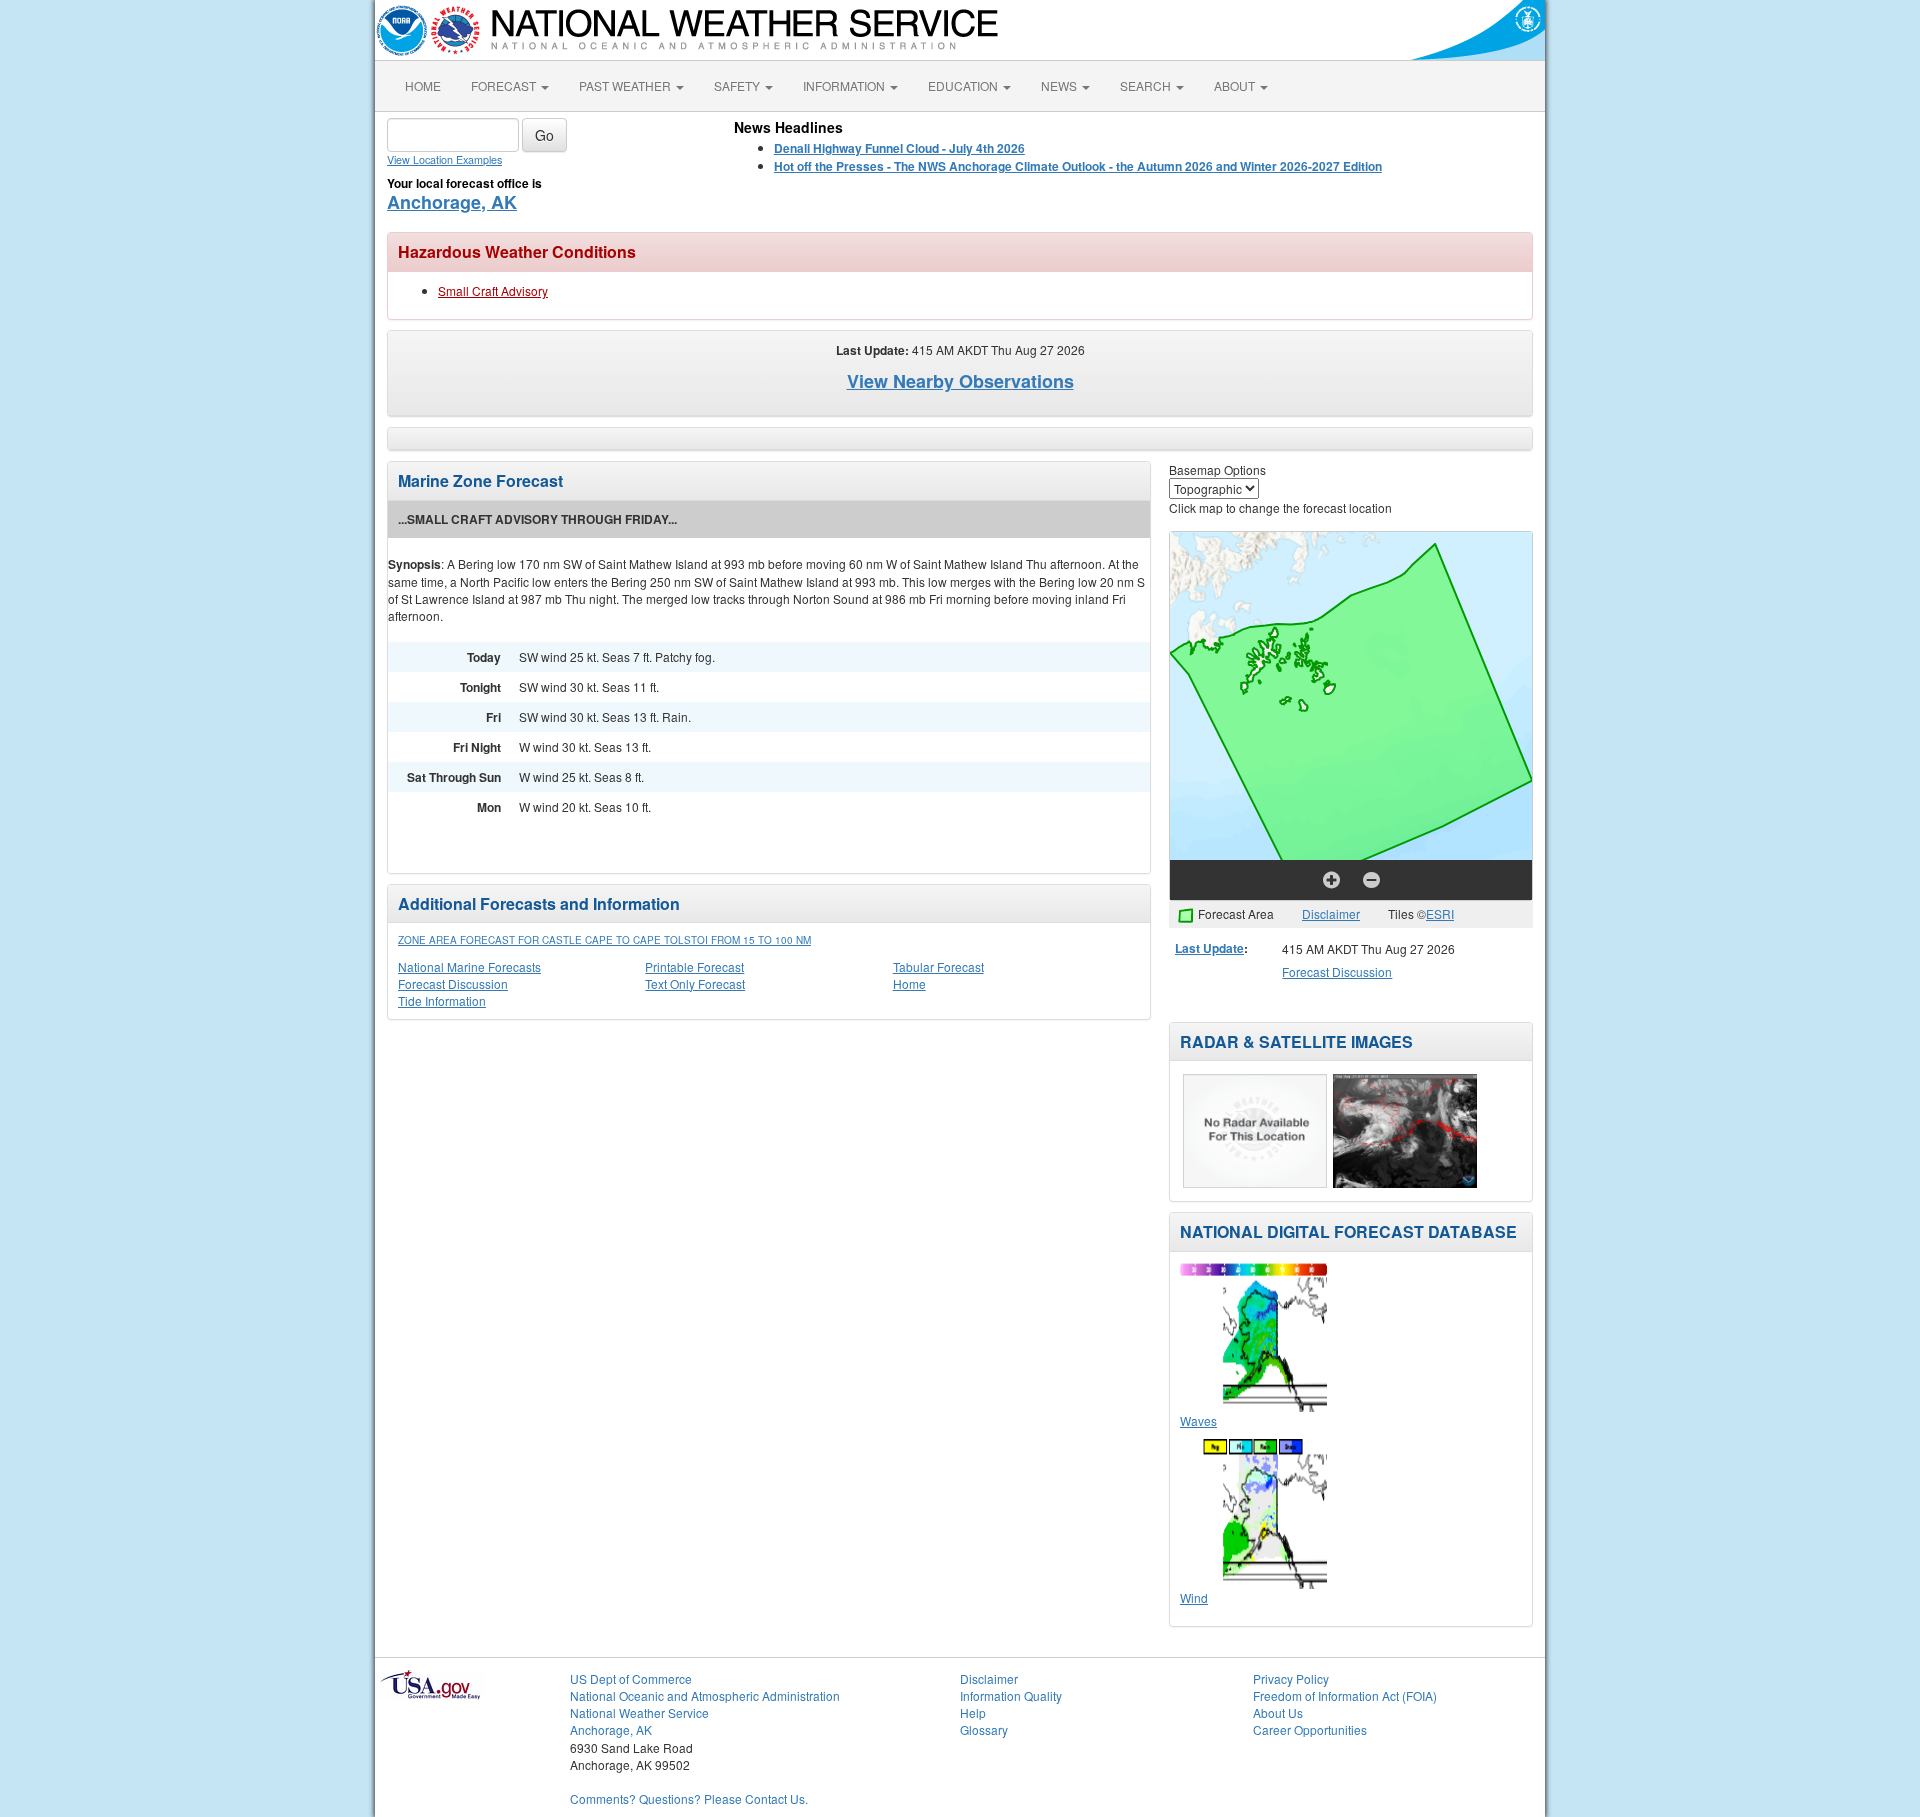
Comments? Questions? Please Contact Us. (689, 1798)
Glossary (984, 1729)
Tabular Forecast (938, 966)
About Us (1278, 1712)
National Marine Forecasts (469, 966)
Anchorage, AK (452, 202)
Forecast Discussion (453, 983)
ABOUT (1236, 85)
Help (973, 1712)
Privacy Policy (1291, 1678)
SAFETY (738, 85)
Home (909, 983)
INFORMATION (845, 85)
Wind (1194, 1597)
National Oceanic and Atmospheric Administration (705, 1695)
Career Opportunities (1310, 1729)
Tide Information (442, 1000)
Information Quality (1011, 1695)
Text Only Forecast (695, 983)
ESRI (1440, 913)
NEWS (1060, 85)
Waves (1198, 1420)
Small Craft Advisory (493, 290)
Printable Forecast (694, 966)
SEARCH (1147, 85)
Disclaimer (1331, 913)
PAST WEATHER (626, 85)
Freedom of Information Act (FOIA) (1345, 1695)
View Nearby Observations (960, 381)
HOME (423, 85)
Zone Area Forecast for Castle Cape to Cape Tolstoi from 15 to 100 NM (604, 940)
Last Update (1209, 948)
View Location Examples (444, 159)
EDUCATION (964, 85)
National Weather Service (639, 1712)
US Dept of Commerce (631, 1678)
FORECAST (505, 85)
